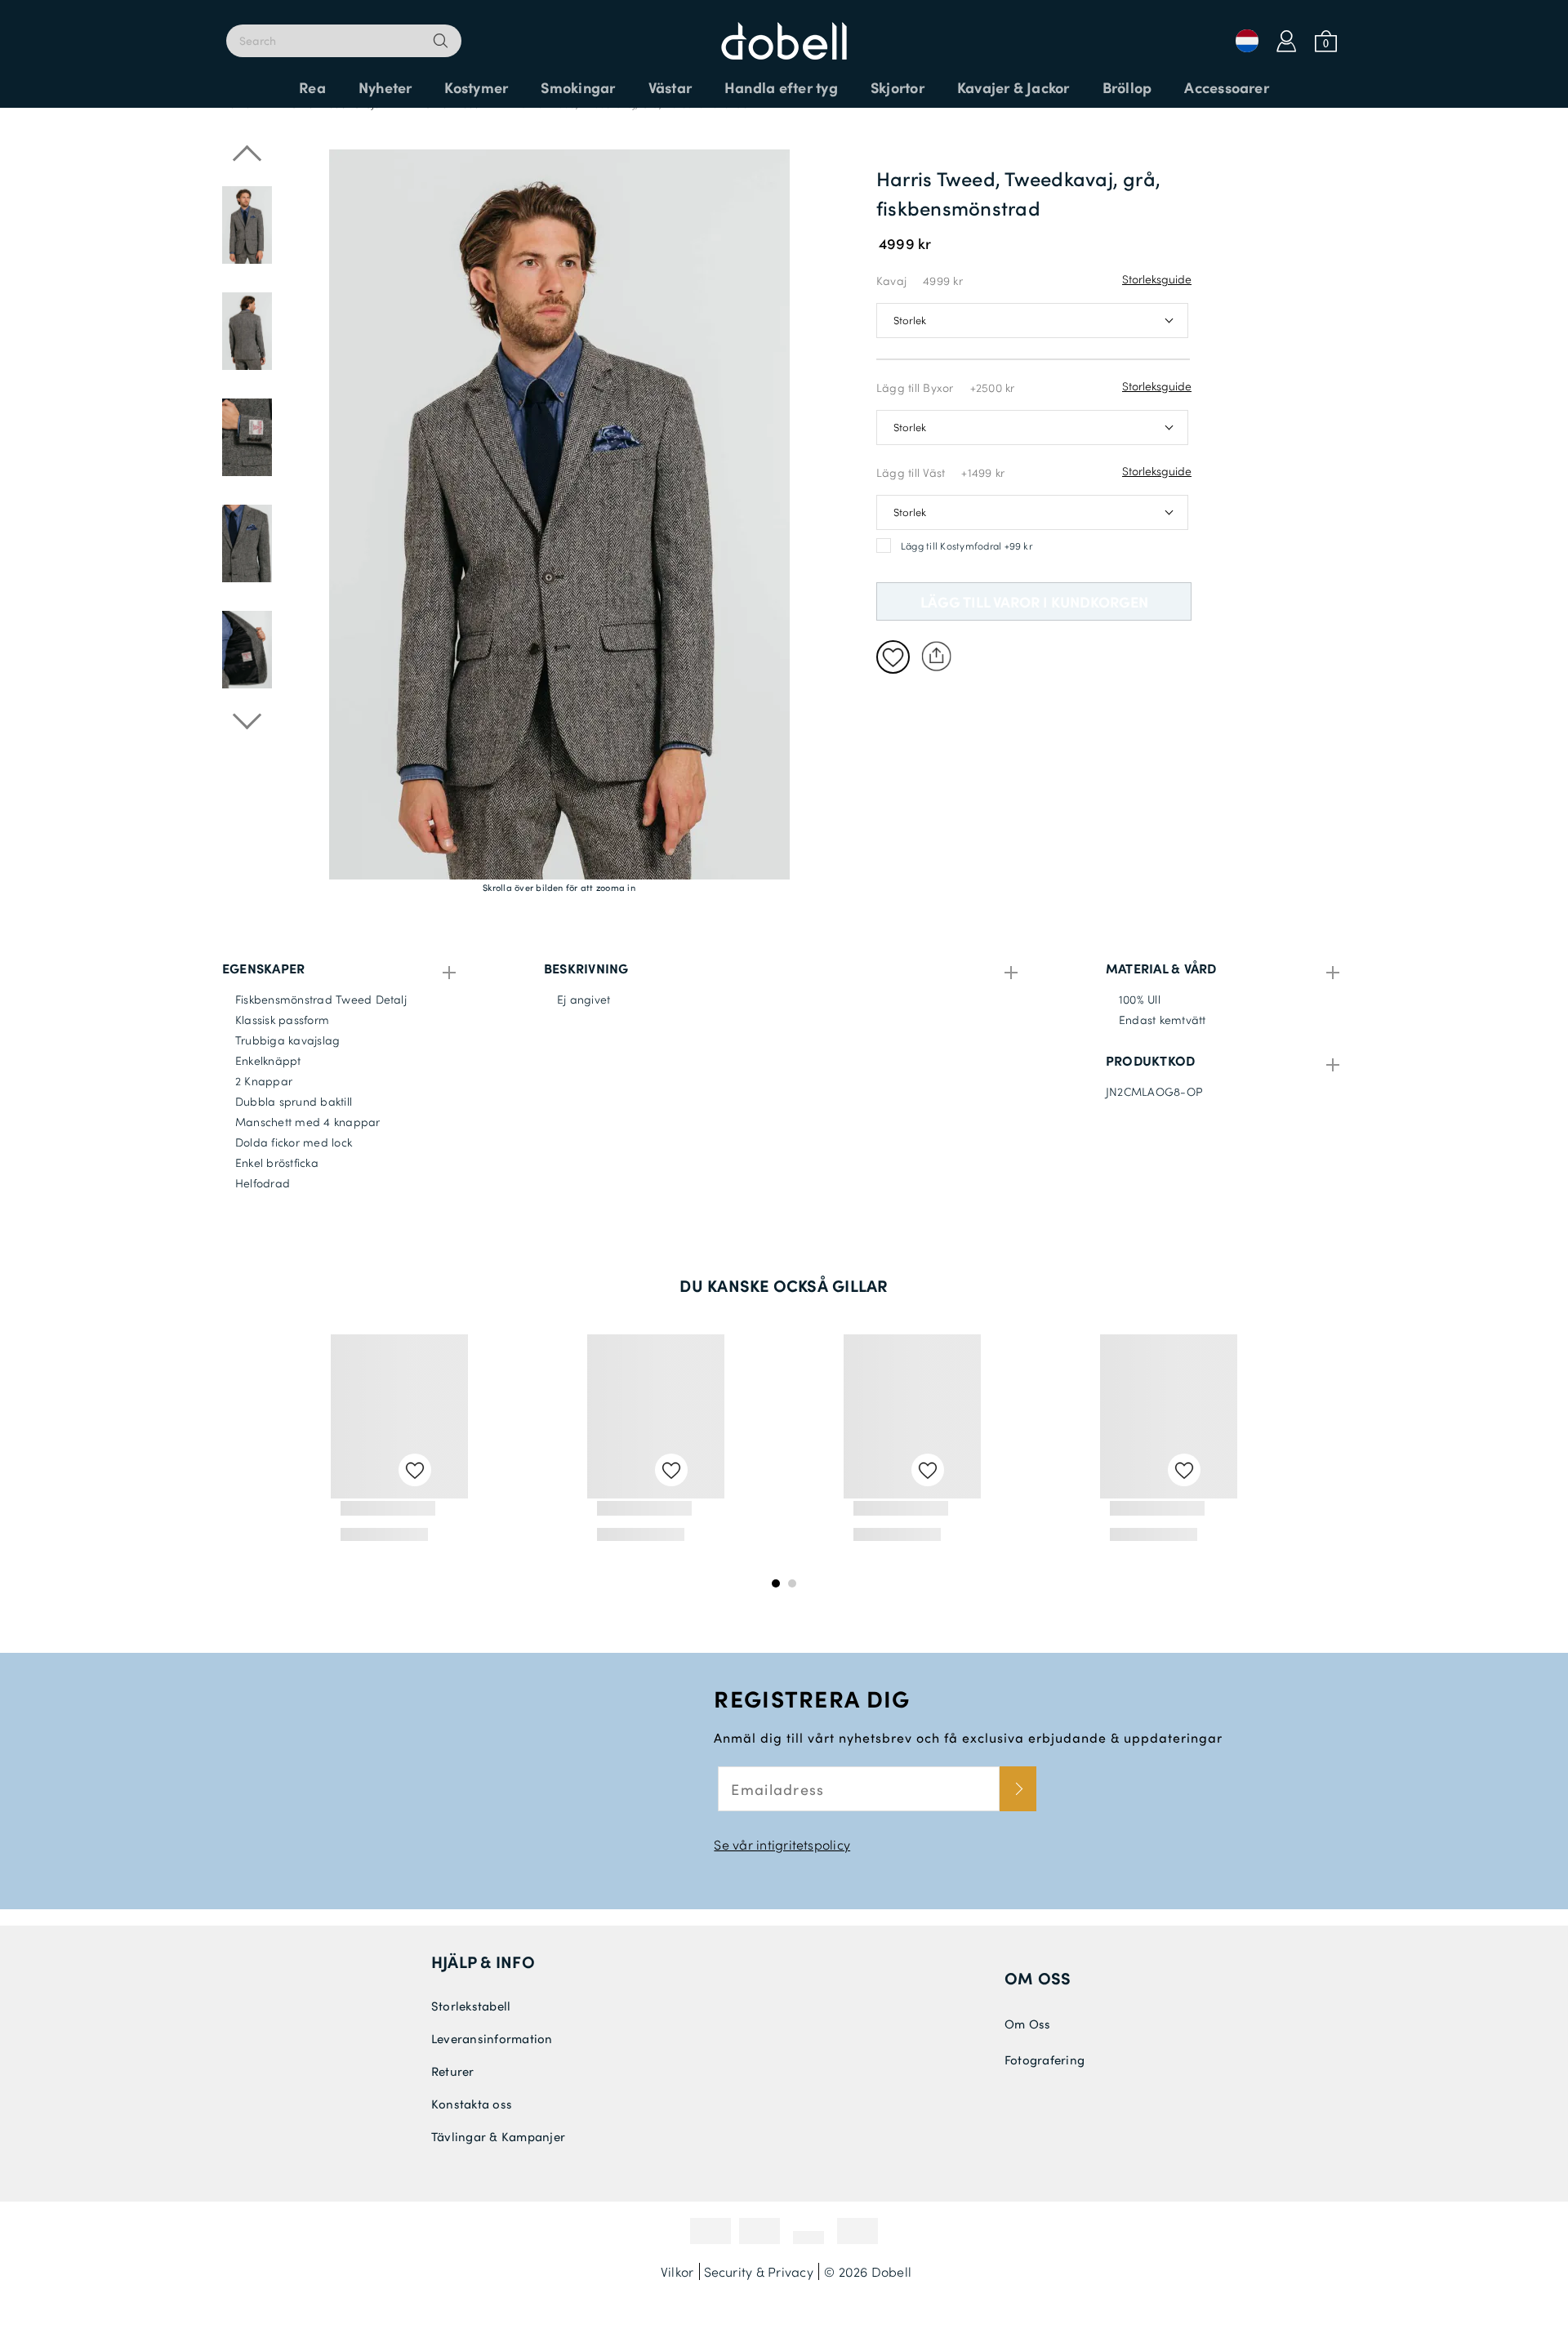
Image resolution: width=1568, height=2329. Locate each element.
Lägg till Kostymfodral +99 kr (967, 546)
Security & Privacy (759, 2271)
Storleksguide (1157, 279)
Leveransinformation (492, 2038)
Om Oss (1027, 2024)
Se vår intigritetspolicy (782, 1844)
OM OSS (1038, 1978)
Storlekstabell (471, 2006)
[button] (247, 597)
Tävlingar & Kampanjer (498, 2136)
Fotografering (1045, 2060)
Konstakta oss (472, 2104)
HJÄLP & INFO (483, 1962)
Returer (453, 2071)
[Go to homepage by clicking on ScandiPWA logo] (784, 33)
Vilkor (677, 2271)
